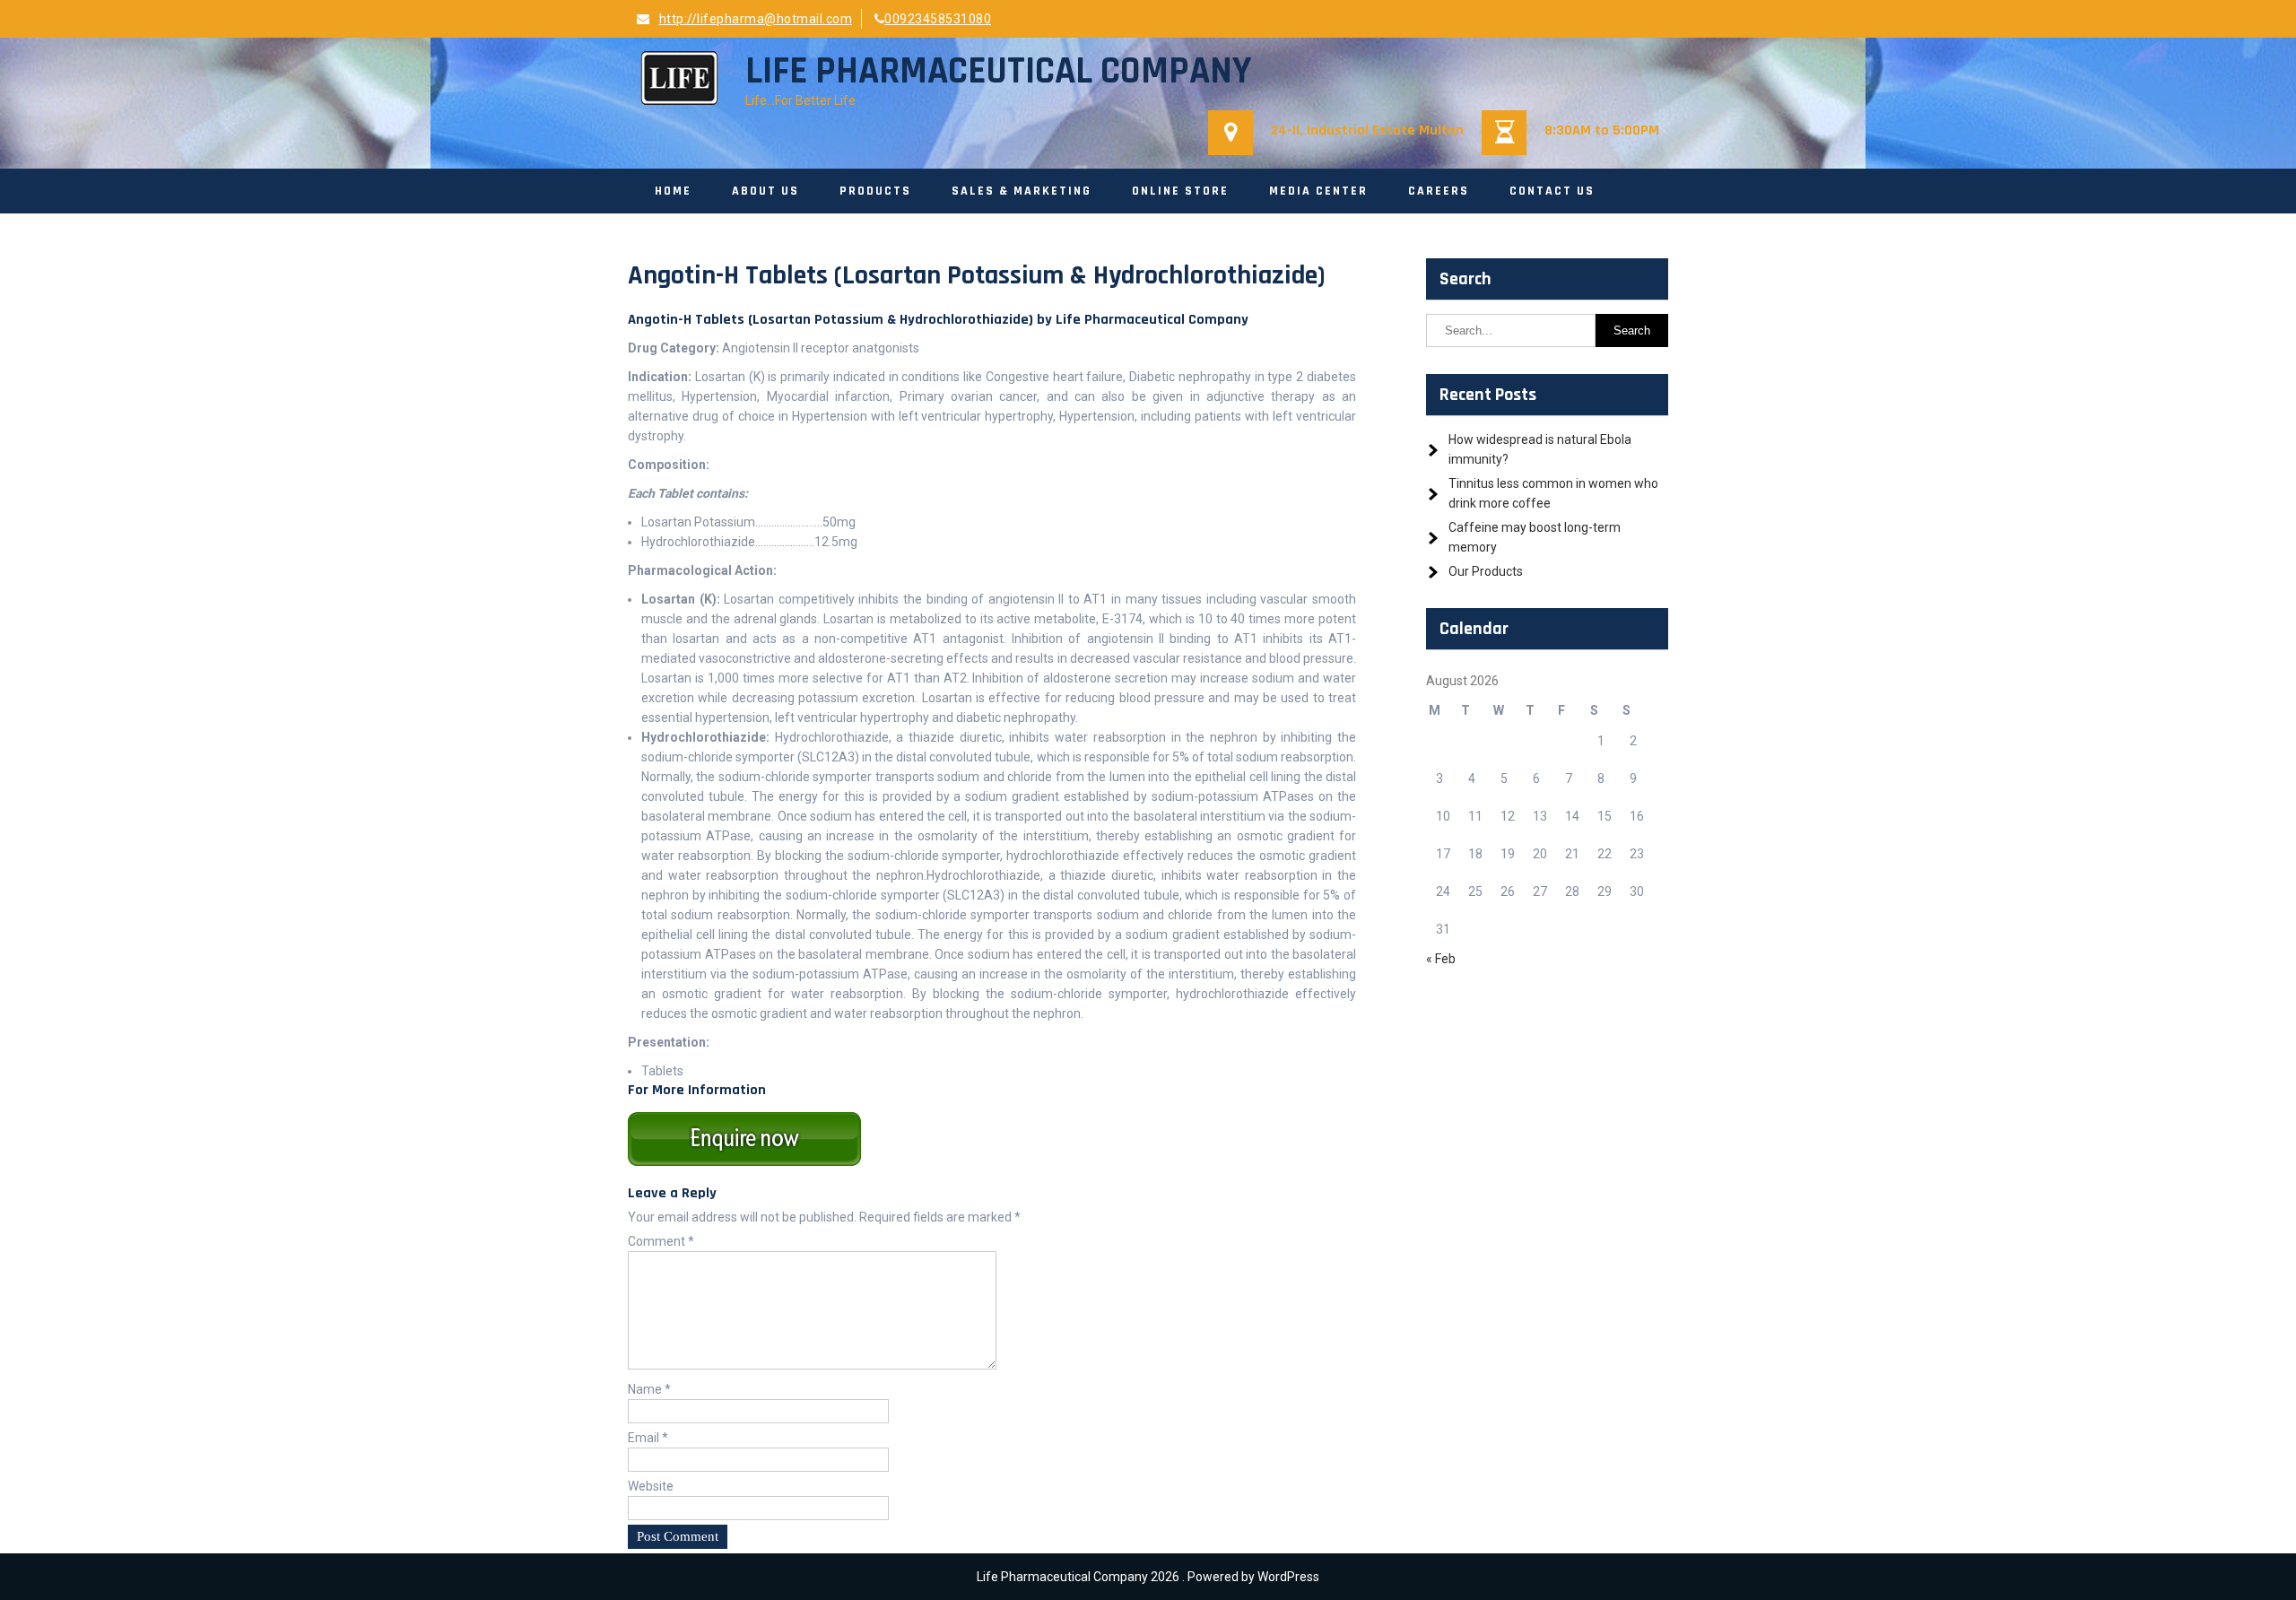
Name (649, 1389)
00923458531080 (938, 19)
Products (875, 191)
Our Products (1486, 571)
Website (651, 1486)
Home (673, 191)
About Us (765, 191)
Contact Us (1552, 191)
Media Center (1318, 191)
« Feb (1441, 959)
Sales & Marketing (1022, 191)
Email (648, 1438)
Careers (1439, 191)
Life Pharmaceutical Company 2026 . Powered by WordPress (1148, 1577)
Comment (661, 1241)
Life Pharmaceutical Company (998, 72)
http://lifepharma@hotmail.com (756, 19)
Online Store (1180, 191)
